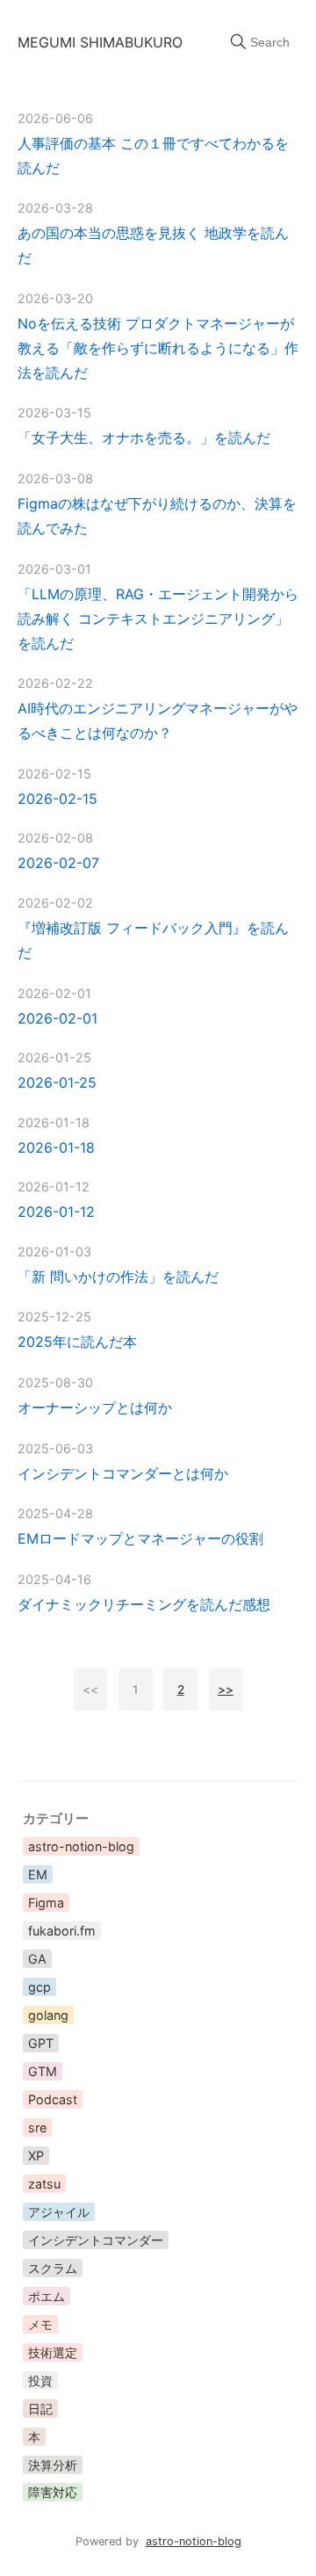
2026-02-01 (57, 1018)
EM (38, 1874)
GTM (43, 2071)
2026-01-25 (57, 1082)
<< (90, 1690)
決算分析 (53, 2465)
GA (37, 1959)
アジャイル (59, 2212)
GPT (41, 2043)
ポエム (47, 2296)
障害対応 (53, 2492)
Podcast (53, 2099)
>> (226, 1690)
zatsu (44, 2184)
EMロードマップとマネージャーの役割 (140, 1538)
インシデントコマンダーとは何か (123, 1473)
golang (48, 2015)
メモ (40, 2324)
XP (36, 2156)
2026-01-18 (56, 1147)
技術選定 (53, 2352)
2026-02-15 (57, 799)
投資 (40, 2381)
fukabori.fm (62, 1931)
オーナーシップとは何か (95, 1407)
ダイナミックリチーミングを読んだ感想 (144, 1604)
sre (37, 2127)
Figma (46, 1903)
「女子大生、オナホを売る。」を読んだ (144, 438)
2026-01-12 (56, 1212)
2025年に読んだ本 (77, 1342)
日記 (40, 2409)
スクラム (53, 2268)
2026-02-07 (58, 863)
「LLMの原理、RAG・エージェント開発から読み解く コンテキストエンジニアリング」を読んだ (158, 619)
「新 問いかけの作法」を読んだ (118, 1277)
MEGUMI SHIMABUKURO (100, 42)
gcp (39, 1987)
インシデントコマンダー (96, 2240)
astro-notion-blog (81, 1846)
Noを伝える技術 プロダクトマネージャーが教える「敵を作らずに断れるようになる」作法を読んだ (158, 348)
